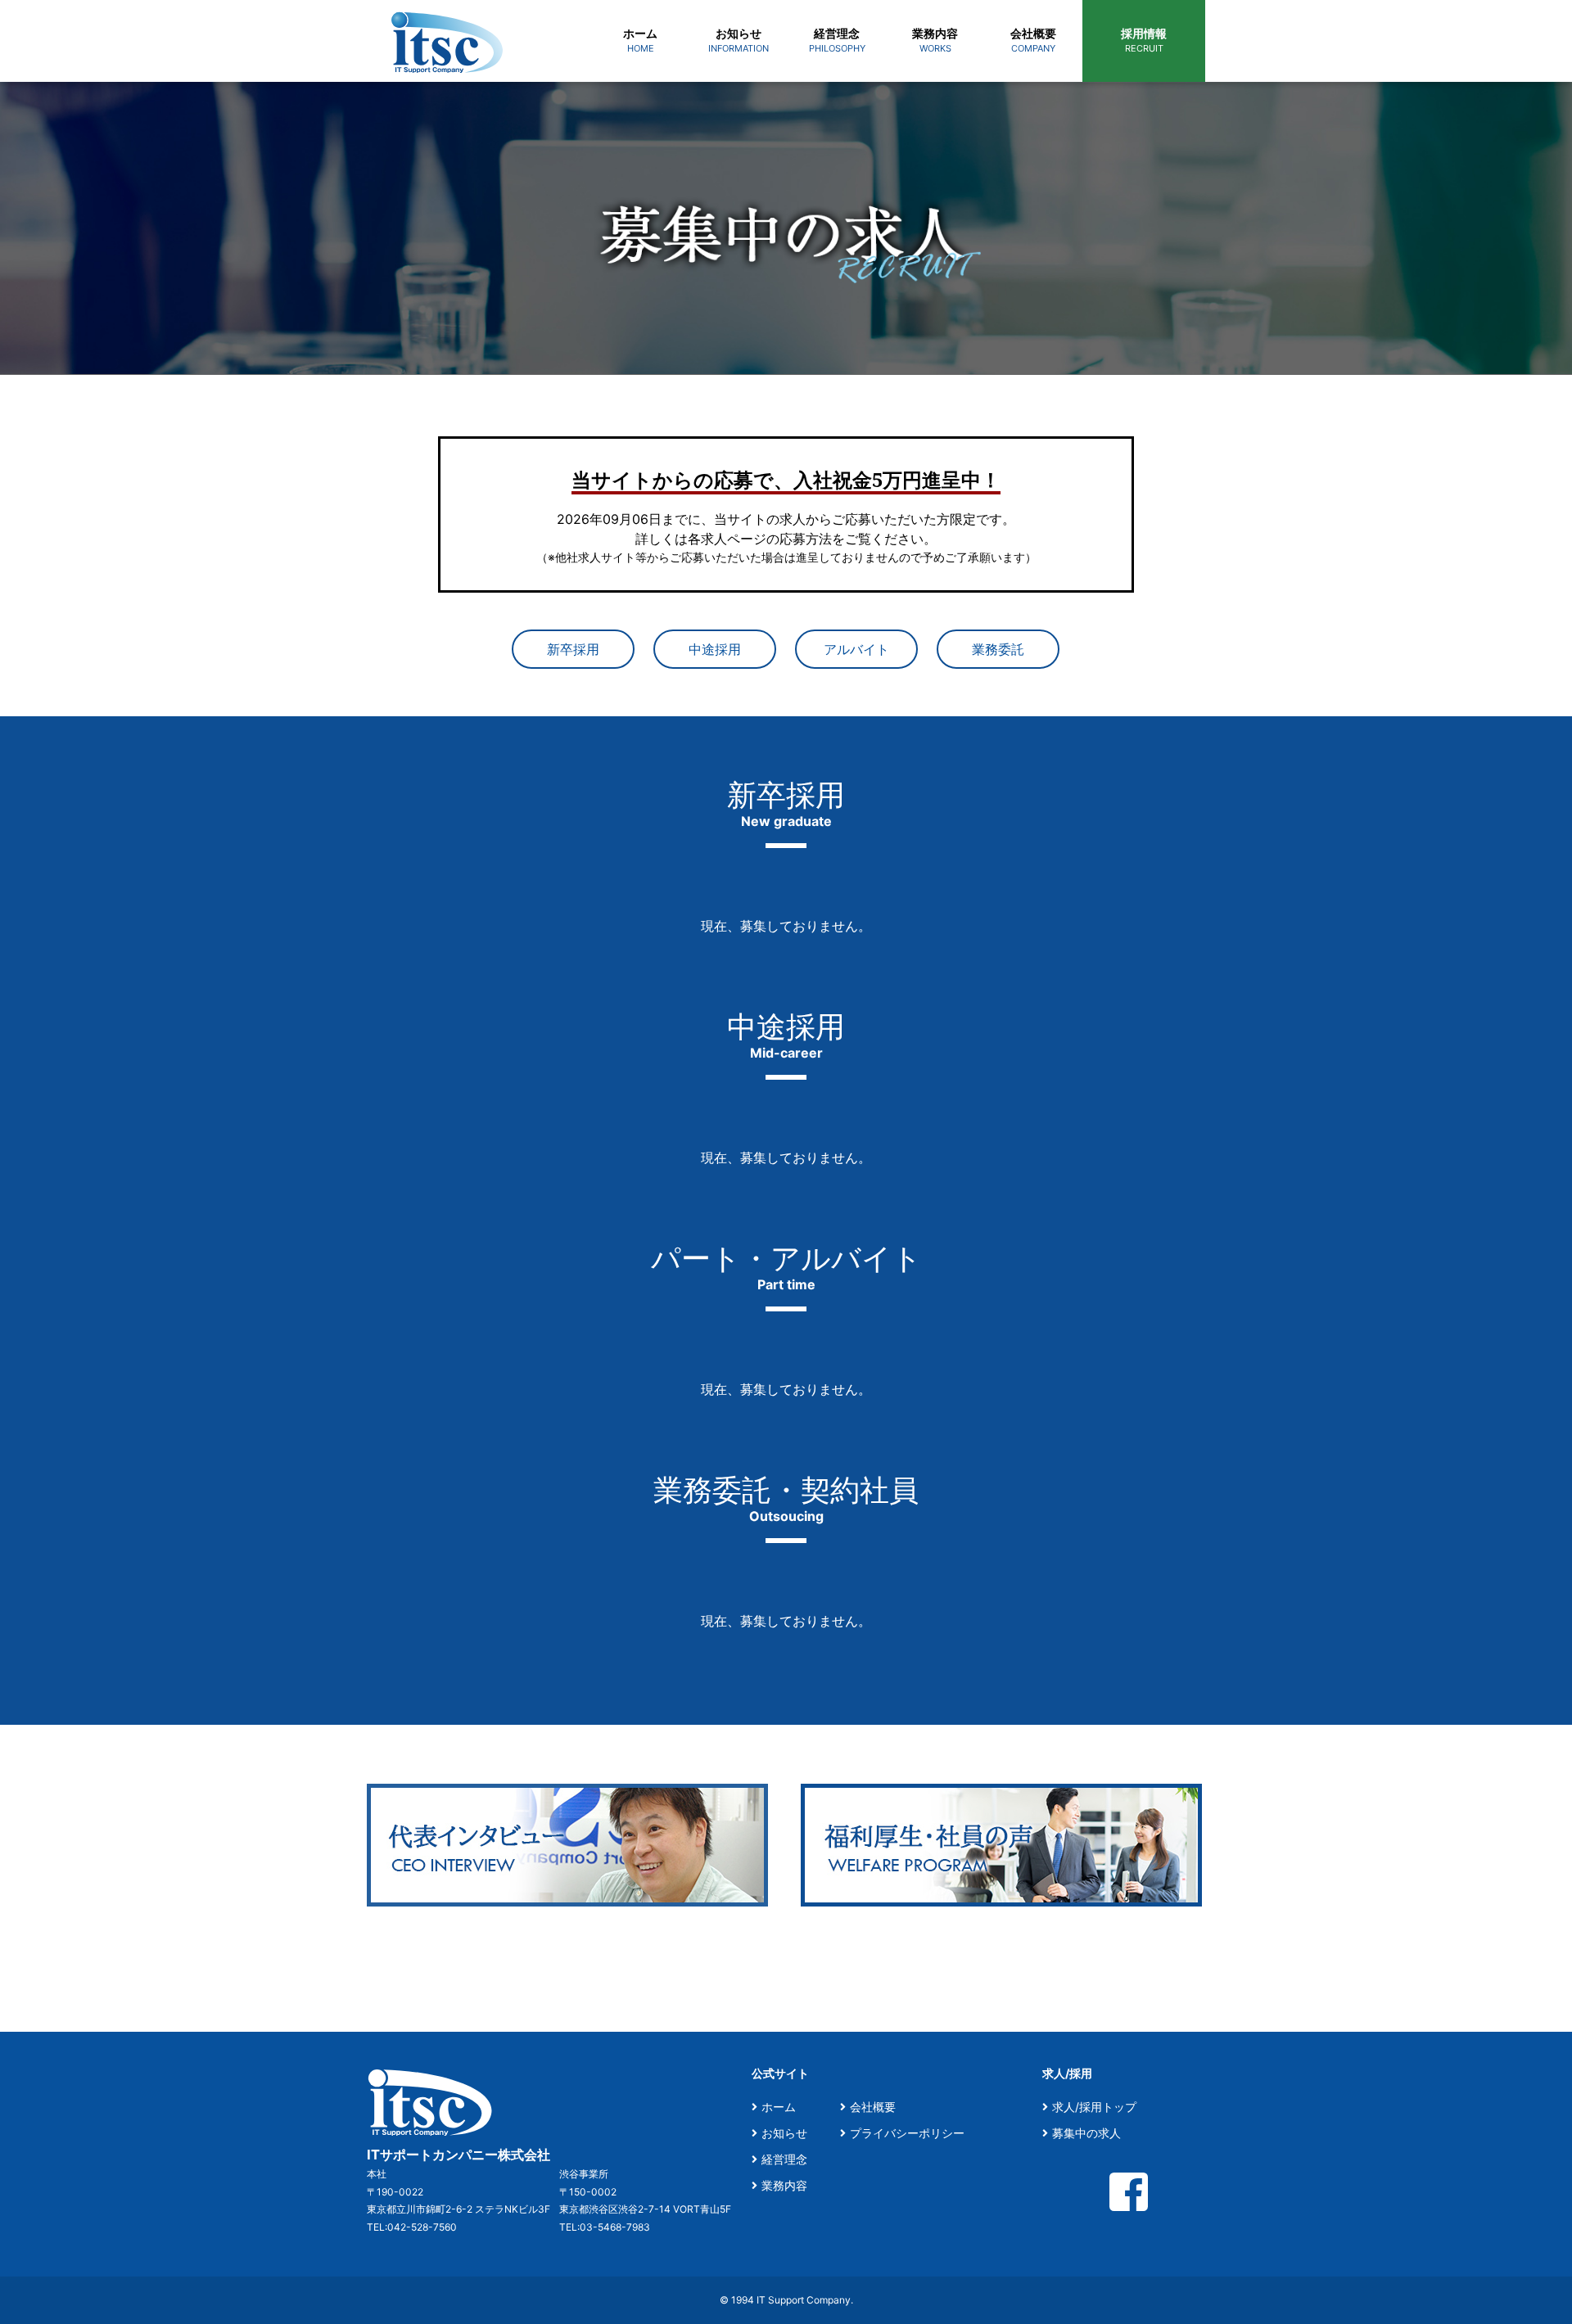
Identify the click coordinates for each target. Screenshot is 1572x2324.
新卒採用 (573, 649)
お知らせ (784, 2133)
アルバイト (856, 649)
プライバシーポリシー (907, 2133)
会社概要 (873, 2107)
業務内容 (784, 2185)
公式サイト (780, 2073)
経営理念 (784, 2159)
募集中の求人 (1086, 2133)
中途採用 (715, 649)
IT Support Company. (805, 2300)
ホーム (779, 2107)
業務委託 (998, 649)
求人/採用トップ (1094, 2107)
